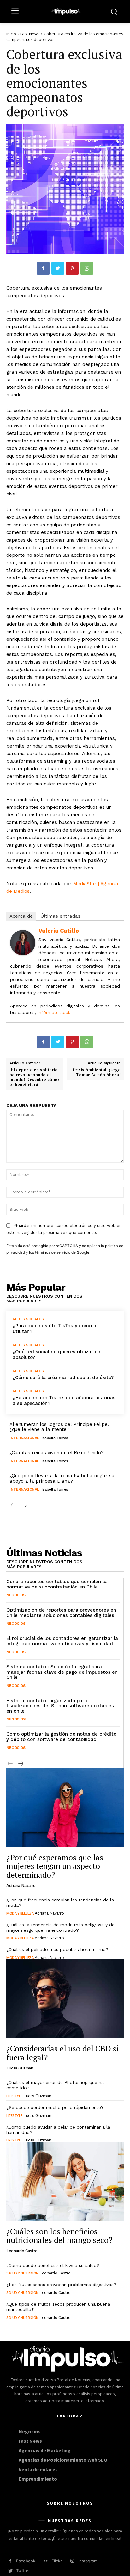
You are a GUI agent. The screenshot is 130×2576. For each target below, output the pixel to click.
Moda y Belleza (20, 1913)
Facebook (26, 2561)
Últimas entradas (60, 916)
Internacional (24, 1438)
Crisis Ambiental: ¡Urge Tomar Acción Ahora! (97, 1072)
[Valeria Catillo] (23, 943)
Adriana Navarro (21, 1885)
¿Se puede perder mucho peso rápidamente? (55, 2107)
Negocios (16, 1595)
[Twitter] (58, 268)
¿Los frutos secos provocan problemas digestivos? (61, 2285)
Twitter (23, 2571)
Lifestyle (14, 2096)
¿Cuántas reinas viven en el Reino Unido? (57, 1453)
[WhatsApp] (87, 268)
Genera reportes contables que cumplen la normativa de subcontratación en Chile (56, 1584)
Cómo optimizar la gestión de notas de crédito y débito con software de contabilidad (61, 1737)
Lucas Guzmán (20, 2068)
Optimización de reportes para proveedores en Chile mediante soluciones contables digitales (61, 1613)
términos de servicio (53, 1252)
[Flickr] (46, 2561)
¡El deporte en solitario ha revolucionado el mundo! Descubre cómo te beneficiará (34, 1077)
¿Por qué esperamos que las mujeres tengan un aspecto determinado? (55, 1866)
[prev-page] (13, 1506)
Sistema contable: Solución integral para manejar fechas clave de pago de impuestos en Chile (62, 1672)
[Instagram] (72, 2561)
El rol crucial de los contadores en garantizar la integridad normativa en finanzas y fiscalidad (62, 1641)
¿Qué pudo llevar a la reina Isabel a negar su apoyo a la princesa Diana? (62, 1478)
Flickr (57, 2561)
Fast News (30, 34)
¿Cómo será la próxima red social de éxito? (63, 1378)
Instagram (88, 2561)
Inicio (11, 34)
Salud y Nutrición (22, 2273)
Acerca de (21, 916)
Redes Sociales (28, 1319)
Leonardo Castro (22, 2251)
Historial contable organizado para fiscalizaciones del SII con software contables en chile (60, 1706)
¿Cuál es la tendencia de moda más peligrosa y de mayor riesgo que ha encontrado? (60, 1927)
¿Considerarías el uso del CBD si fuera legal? (62, 2053)
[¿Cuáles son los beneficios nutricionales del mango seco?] (65, 2181)
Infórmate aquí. (54, 1012)
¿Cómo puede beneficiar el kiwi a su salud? (53, 2265)
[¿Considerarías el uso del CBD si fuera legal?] (65, 1999)
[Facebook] (43, 268)
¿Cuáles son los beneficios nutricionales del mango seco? (59, 2236)
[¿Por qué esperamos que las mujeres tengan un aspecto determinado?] (65, 1807)
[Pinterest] (72, 268)
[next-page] (24, 1506)
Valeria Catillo (59, 931)
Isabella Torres (55, 1438)
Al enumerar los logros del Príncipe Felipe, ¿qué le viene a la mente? (59, 1427)
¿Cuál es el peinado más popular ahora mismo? (57, 1949)
